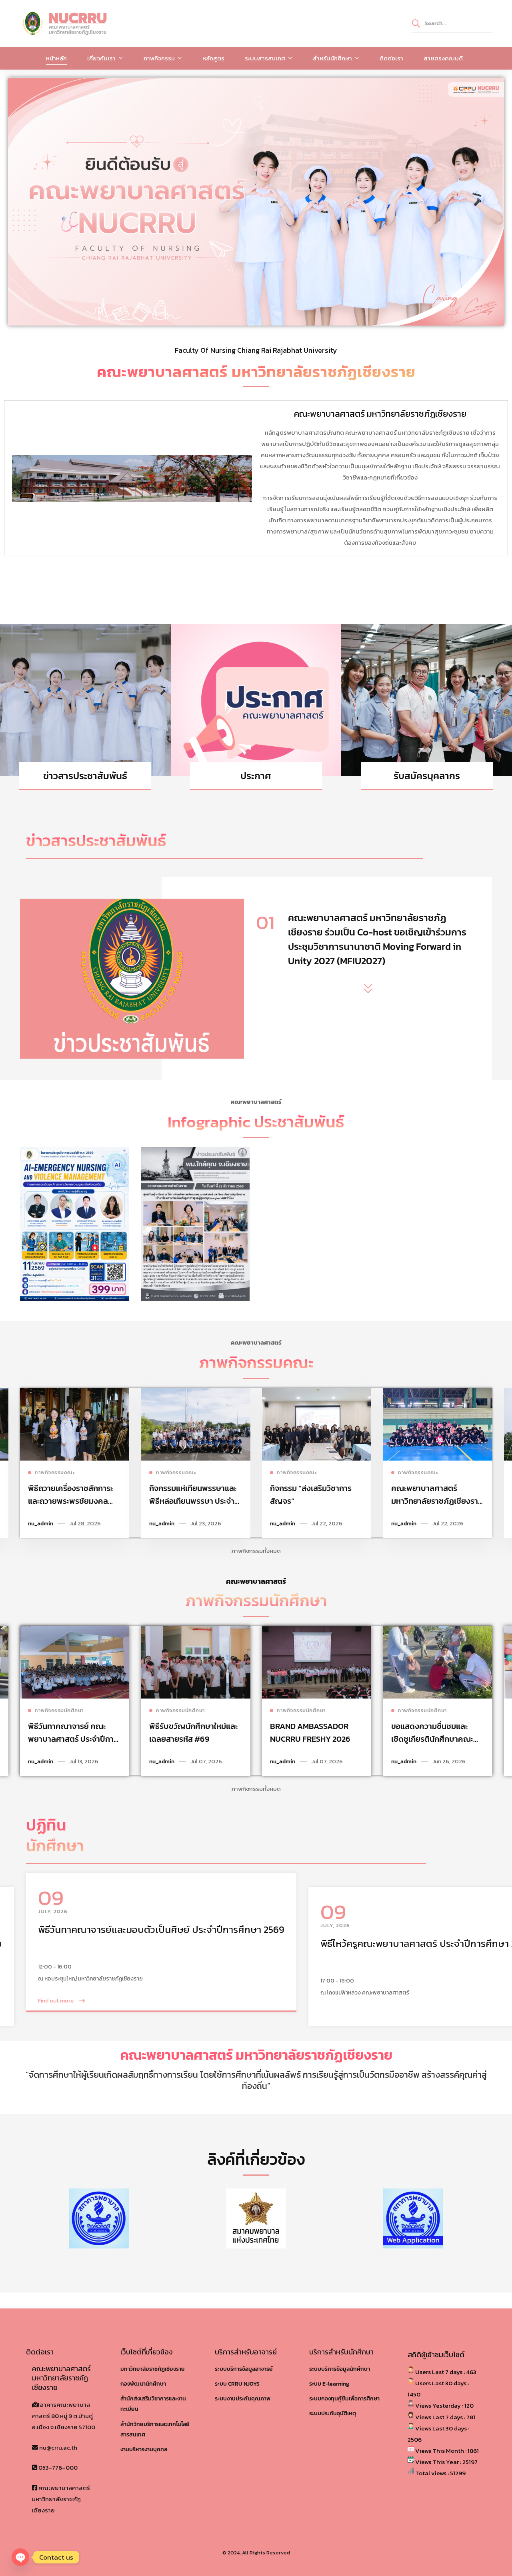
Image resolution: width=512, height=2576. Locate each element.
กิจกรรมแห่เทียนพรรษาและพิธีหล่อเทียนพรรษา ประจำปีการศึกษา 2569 (194, 1501)
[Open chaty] (20, 2557)
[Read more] (75, 1393)
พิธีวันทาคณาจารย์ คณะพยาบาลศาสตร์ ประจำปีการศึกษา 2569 (73, 1739)
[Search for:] (452, 23)
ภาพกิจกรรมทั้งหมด (256, 1551)
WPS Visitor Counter (458, 2485)
